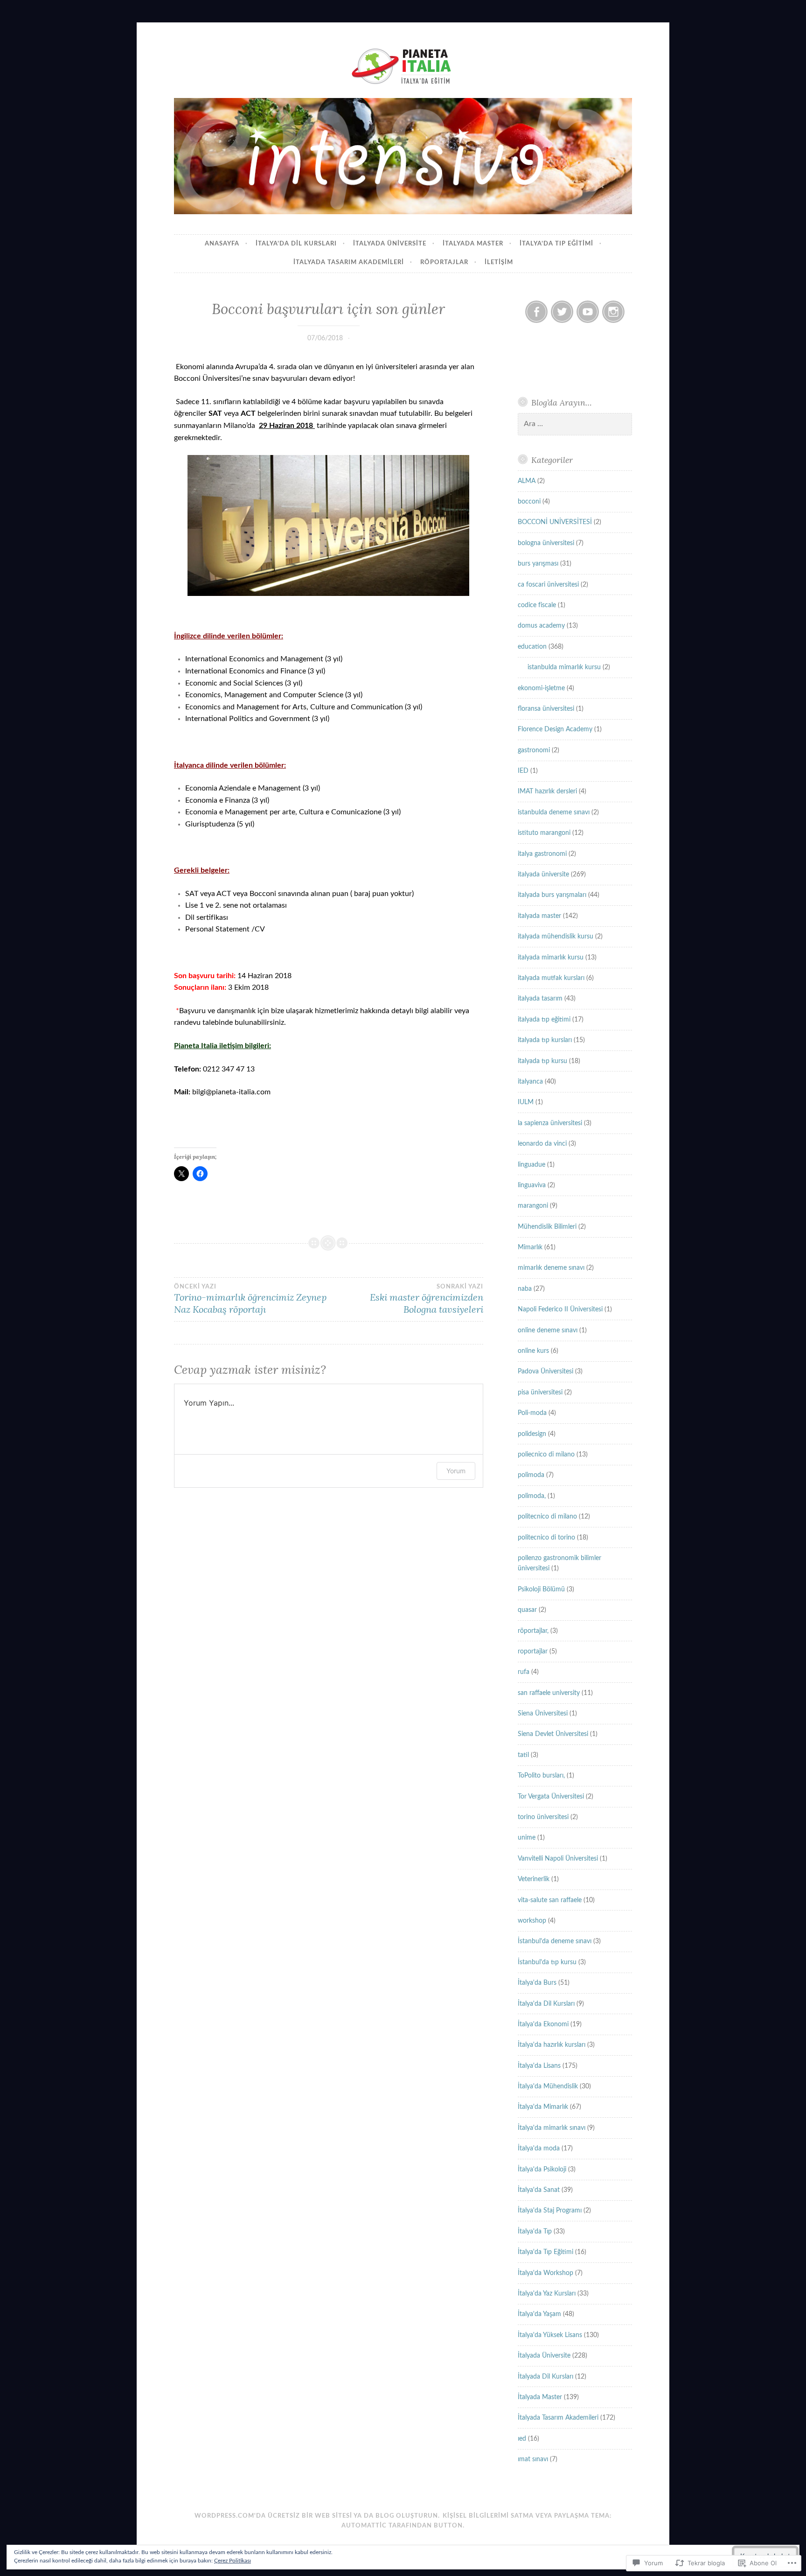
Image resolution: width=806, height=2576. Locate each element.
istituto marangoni (544, 833)
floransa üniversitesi (546, 709)
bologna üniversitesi (546, 543)
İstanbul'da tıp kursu (547, 1962)
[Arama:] (575, 424)
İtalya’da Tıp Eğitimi (556, 244)
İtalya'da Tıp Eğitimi (545, 2252)
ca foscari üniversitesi (548, 585)
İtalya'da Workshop (545, 2273)
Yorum (456, 1471)
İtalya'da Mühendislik (548, 2086)
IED (523, 771)
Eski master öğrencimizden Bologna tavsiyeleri (426, 1299)
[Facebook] (536, 312)
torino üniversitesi (543, 1817)
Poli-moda (532, 1413)
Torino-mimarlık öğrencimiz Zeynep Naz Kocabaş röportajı (250, 1299)
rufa (524, 1672)
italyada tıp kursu (542, 1061)
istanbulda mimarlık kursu (564, 667)
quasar (527, 1610)
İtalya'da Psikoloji (542, 2170)
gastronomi (534, 750)
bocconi (529, 502)
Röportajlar (444, 262)
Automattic (364, 2526)
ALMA (527, 481)
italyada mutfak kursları (551, 978)
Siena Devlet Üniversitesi (553, 1734)
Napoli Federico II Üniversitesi (560, 1309)
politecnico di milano (547, 1517)
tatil (523, 1755)
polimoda (531, 1475)
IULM (526, 1102)
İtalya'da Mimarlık (543, 2107)
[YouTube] (588, 312)
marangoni (533, 1206)
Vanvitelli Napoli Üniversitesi (558, 1859)
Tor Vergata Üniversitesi (551, 1797)
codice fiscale (537, 605)
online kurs (533, 1351)
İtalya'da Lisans (539, 2066)
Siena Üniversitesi (543, 1714)
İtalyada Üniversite (544, 2356)
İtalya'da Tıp (535, 2232)
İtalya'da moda (539, 2149)
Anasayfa (222, 244)
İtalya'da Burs (537, 1983)
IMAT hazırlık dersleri (547, 791)
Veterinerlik (534, 1879)
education (532, 647)
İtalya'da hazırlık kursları (552, 2045)
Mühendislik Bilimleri (547, 1227)
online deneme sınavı (548, 1330)
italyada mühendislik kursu (556, 937)
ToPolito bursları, (541, 1776)
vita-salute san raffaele (550, 1900)
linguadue (532, 1165)
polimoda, (532, 1496)
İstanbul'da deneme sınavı (555, 1941)
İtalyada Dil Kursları (545, 2377)
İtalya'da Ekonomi (543, 2024)
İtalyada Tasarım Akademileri (349, 262)
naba (525, 1289)
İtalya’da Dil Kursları (296, 244)
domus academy (541, 626)
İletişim (499, 262)
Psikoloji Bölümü (541, 1589)
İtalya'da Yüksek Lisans (550, 2335)
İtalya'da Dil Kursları (546, 2004)
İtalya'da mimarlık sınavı (552, 2128)
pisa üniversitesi (540, 1393)
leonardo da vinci (542, 1144)
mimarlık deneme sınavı (551, 1268)
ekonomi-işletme (541, 688)
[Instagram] (613, 312)
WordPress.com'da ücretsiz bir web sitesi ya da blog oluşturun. (317, 2516)
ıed (522, 2439)
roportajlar (533, 1652)
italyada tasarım (540, 999)
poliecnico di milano (546, 1455)
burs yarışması (538, 564)
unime (527, 1838)
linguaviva (532, 1185)
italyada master (539, 916)
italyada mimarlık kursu (551, 958)
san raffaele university (549, 1693)
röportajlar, (533, 1631)
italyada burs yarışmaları (552, 895)
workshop (532, 1921)
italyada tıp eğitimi (544, 1020)
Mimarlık (530, 1247)
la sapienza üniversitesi (550, 1123)
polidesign (532, 1434)
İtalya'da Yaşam (539, 2314)
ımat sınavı (533, 2459)
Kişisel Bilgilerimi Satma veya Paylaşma (516, 2516)
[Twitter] (562, 312)
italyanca (530, 1082)
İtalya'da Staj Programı (550, 2211)
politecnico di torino (546, 1538)
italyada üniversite (390, 244)
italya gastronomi (542, 854)
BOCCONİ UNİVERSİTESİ (555, 522)
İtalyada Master (473, 244)
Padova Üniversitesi (545, 1372)
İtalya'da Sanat (539, 2190)
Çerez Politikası (233, 2561)
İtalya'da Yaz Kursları (547, 2294)
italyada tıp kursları (545, 1040)
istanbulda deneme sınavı (554, 812)
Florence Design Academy (555, 729)
